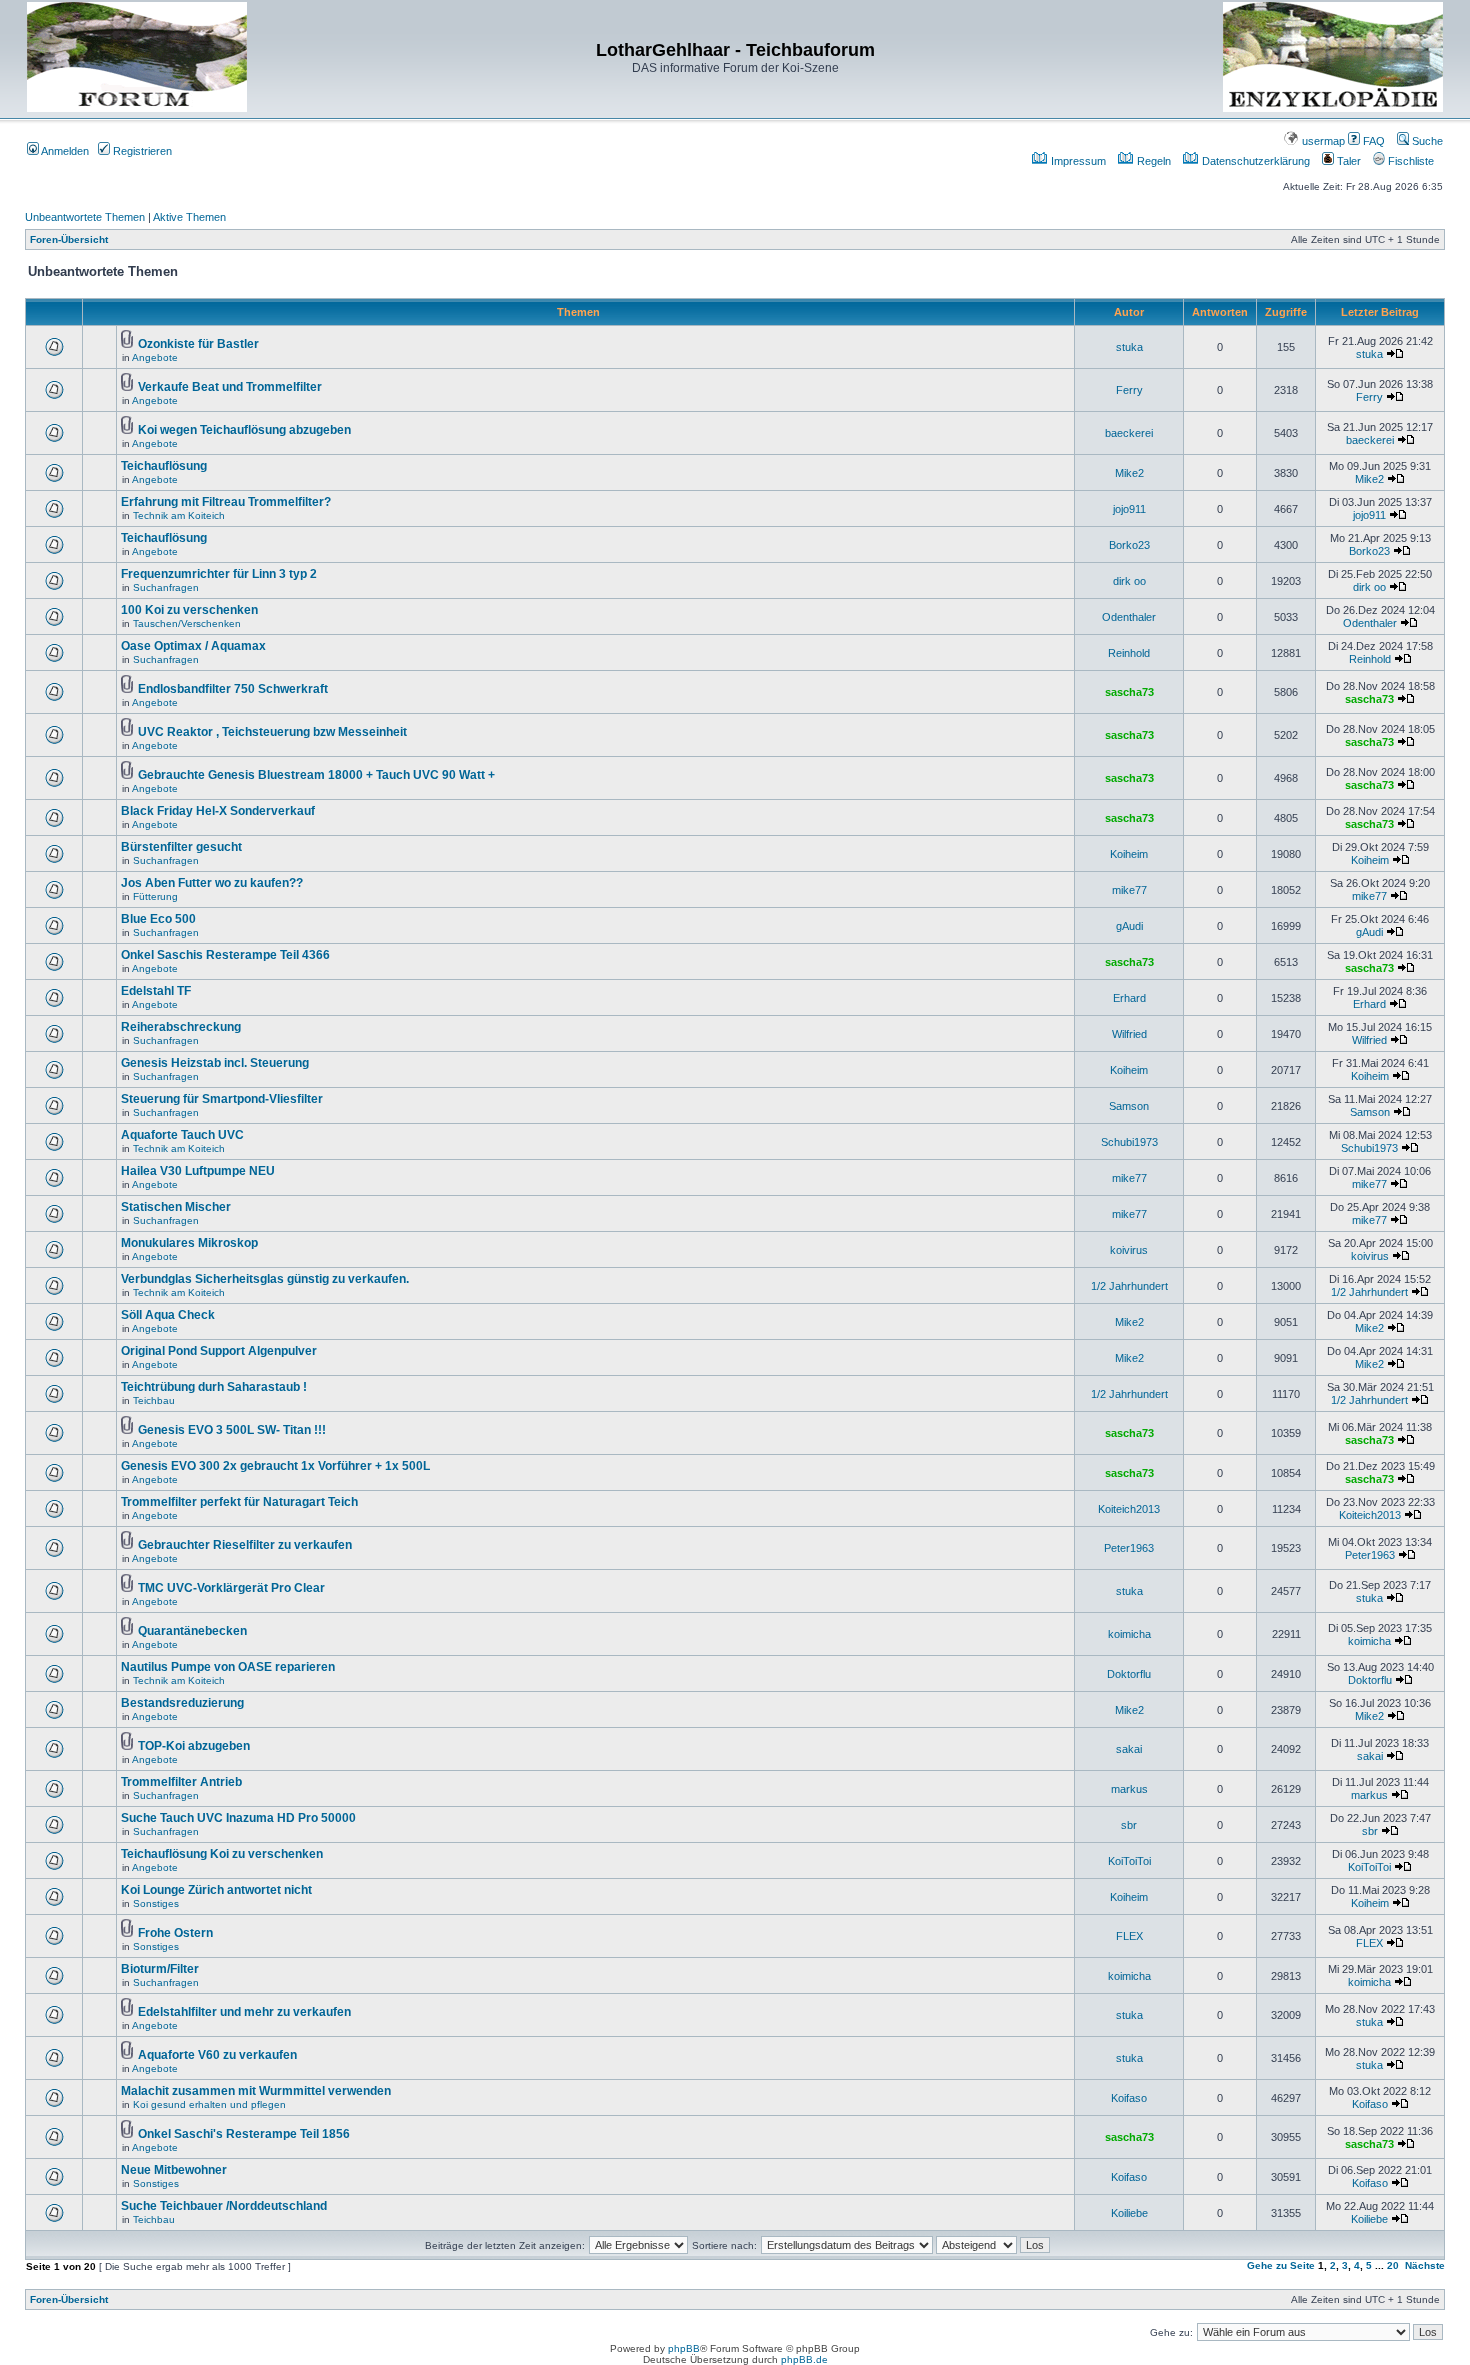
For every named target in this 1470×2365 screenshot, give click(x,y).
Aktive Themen (189, 217)
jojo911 (1129, 509)
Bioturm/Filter (160, 1969)
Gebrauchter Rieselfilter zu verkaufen (245, 1545)
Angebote (155, 357)
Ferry (1129, 390)
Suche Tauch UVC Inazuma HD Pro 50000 (238, 1818)
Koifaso (1129, 2098)
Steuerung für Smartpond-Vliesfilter (222, 1099)
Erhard (1129, 998)
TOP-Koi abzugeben (194, 1746)
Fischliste (1409, 161)
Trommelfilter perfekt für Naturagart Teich (239, 1502)
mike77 (1129, 890)
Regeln (1152, 161)
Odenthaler (1129, 617)
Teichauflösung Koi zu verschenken (222, 1854)
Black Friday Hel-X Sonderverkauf (218, 811)
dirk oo (1129, 581)
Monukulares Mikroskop (189, 1243)
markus (1129, 1789)
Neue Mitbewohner (174, 2170)
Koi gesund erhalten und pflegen (209, 2104)
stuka (1129, 347)
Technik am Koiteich (179, 515)
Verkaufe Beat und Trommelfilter (230, 387)
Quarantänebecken (192, 1631)
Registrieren (141, 151)
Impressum (1077, 161)
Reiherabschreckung (181, 1027)
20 (1393, 2265)
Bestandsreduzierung (182, 1703)
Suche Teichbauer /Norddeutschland (224, 2206)
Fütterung (155, 896)
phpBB (684, 2348)
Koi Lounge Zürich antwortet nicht (216, 1890)
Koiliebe (1129, 2213)
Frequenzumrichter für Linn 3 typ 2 (219, 574)
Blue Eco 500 (158, 919)
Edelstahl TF (156, 991)
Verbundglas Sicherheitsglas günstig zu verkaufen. (265, 1279)
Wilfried (1129, 1034)
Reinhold (1129, 653)
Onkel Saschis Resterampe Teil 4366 (225, 955)
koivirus (1129, 1250)
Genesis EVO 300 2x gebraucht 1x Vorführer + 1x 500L (275, 1466)
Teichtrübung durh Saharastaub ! (214, 1387)
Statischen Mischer (176, 1207)
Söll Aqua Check (168, 1315)
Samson (1129, 1106)
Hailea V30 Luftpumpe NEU (198, 1171)
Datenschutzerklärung (1254, 161)
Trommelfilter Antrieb (181, 1782)
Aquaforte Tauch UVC (182, 1135)
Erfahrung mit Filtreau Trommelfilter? (226, 502)
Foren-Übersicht (69, 239)
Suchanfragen (166, 587)
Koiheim (1129, 854)
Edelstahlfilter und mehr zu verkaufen (244, 2012)
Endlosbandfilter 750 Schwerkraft (233, 689)
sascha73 (1129, 692)
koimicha (1129, 1634)
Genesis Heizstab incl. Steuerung (215, 1063)
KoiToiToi (1129, 1861)
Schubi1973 (1129, 1142)
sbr (1129, 1825)
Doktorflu (1129, 1674)
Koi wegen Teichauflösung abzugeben (244, 430)
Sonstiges (156, 1903)
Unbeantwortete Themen (85, 217)
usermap (1322, 141)
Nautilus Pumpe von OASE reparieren (228, 1667)
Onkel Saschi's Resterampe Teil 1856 (244, 2134)
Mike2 (1129, 473)
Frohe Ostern (175, 1933)
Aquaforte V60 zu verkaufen (217, 2055)
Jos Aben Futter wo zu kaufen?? (212, 883)
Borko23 (1129, 545)
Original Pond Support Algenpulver (219, 1351)
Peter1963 (1129, 1548)
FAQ (1372, 141)
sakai (1129, 1749)
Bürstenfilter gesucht (181, 847)
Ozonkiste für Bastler (198, 344)
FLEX (1129, 1936)
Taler (1347, 161)
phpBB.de (804, 2359)
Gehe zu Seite (1281, 2265)
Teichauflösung (164, 466)
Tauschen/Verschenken (187, 623)
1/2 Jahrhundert (1129, 1286)
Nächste (1425, 2265)
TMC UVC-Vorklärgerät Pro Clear (231, 1588)
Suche (1426, 141)
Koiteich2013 (1129, 1509)
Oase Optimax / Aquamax (193, 646)
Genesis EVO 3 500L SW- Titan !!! (232, 1430)
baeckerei (1129, 433)
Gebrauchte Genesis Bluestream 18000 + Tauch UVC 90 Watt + (316, 775)
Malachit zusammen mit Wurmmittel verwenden (256, 2091)
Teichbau (154, 1400)
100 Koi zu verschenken (189, 610)
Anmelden (64, 151)
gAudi (1129, 926)
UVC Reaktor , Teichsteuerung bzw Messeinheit (272, 732)
